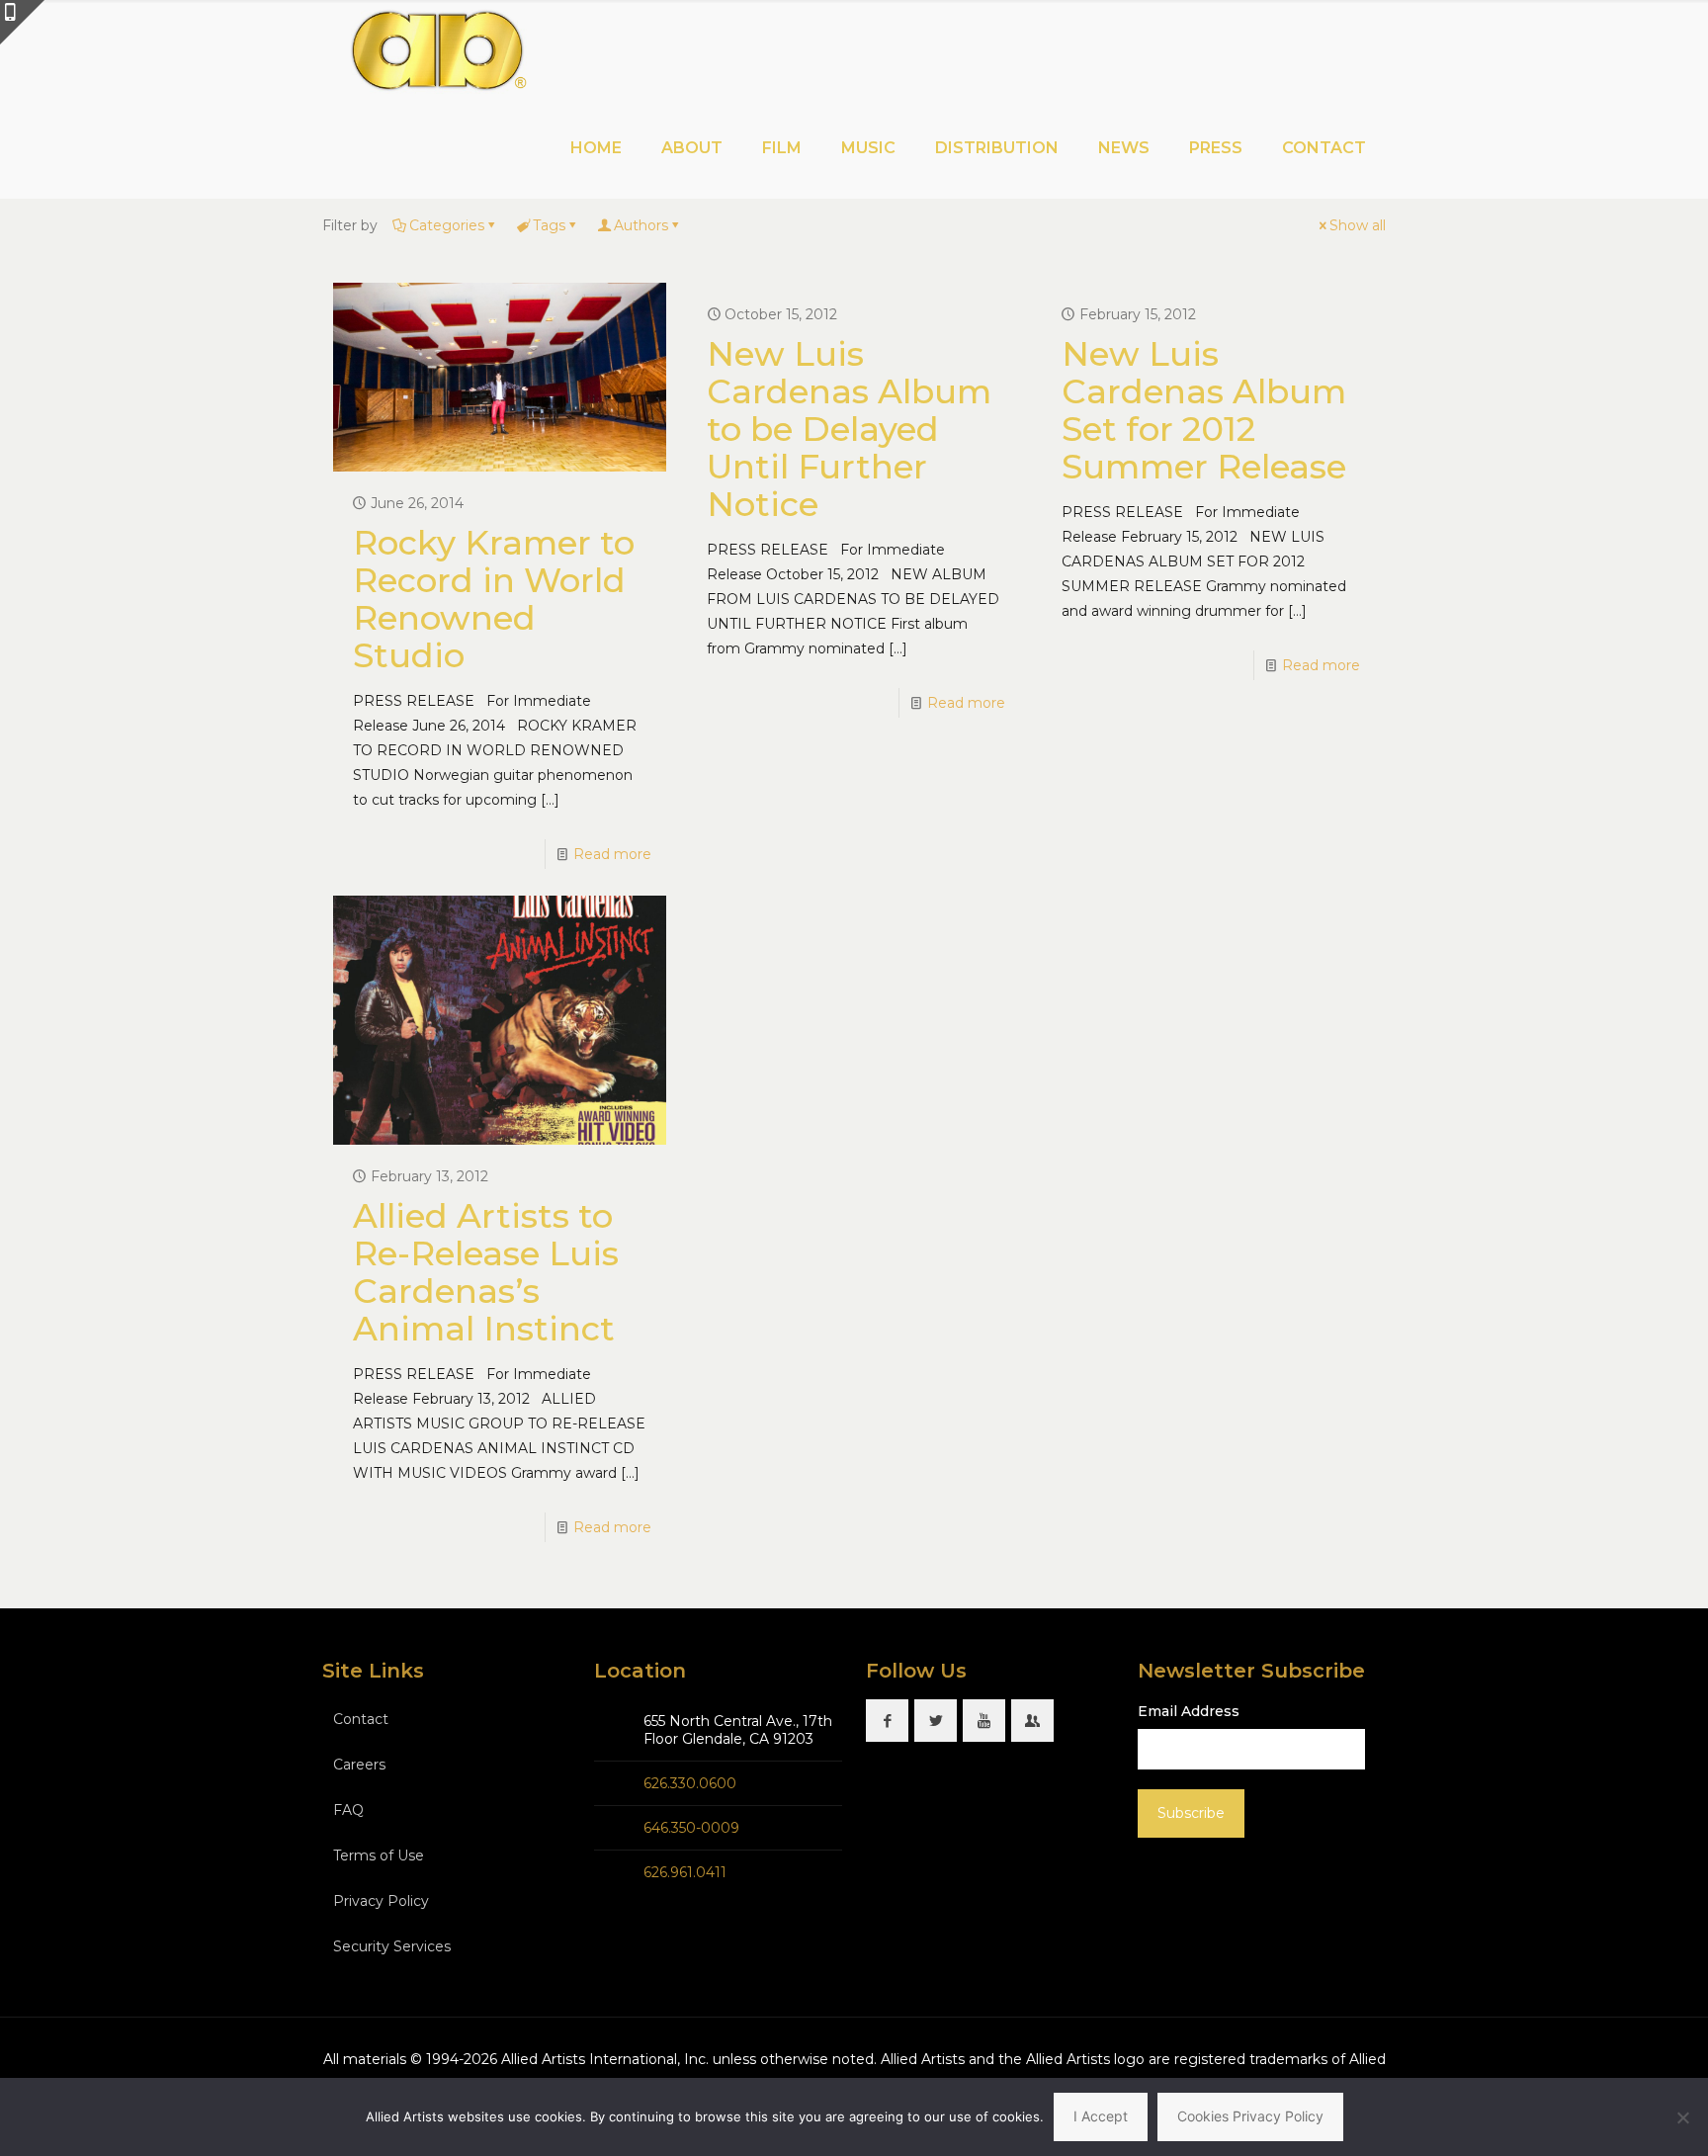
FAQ (348, 1810)
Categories (447, 225)
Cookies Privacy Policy (1250, 2116)
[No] (1683, 2117)
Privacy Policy (381, 1901)
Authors (641, 225)
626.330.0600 (690, 1783)
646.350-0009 (691, 1828)
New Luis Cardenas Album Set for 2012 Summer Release (1204, 410)
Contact (361, 1719)
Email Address (1189, 1711)
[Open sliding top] (22, 22)
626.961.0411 (685, 1872)
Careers (359, 1765)
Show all (1358, 225)
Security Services (392, 1946)
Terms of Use (379, 1855)
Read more (612, 854)
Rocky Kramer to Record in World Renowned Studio (494, 599)
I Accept (1101, 2116)
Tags (549, 225)
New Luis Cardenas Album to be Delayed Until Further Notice (849, 429)
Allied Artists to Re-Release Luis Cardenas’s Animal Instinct (486, 1272)
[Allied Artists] (437, 49)
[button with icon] (887, 1721)
